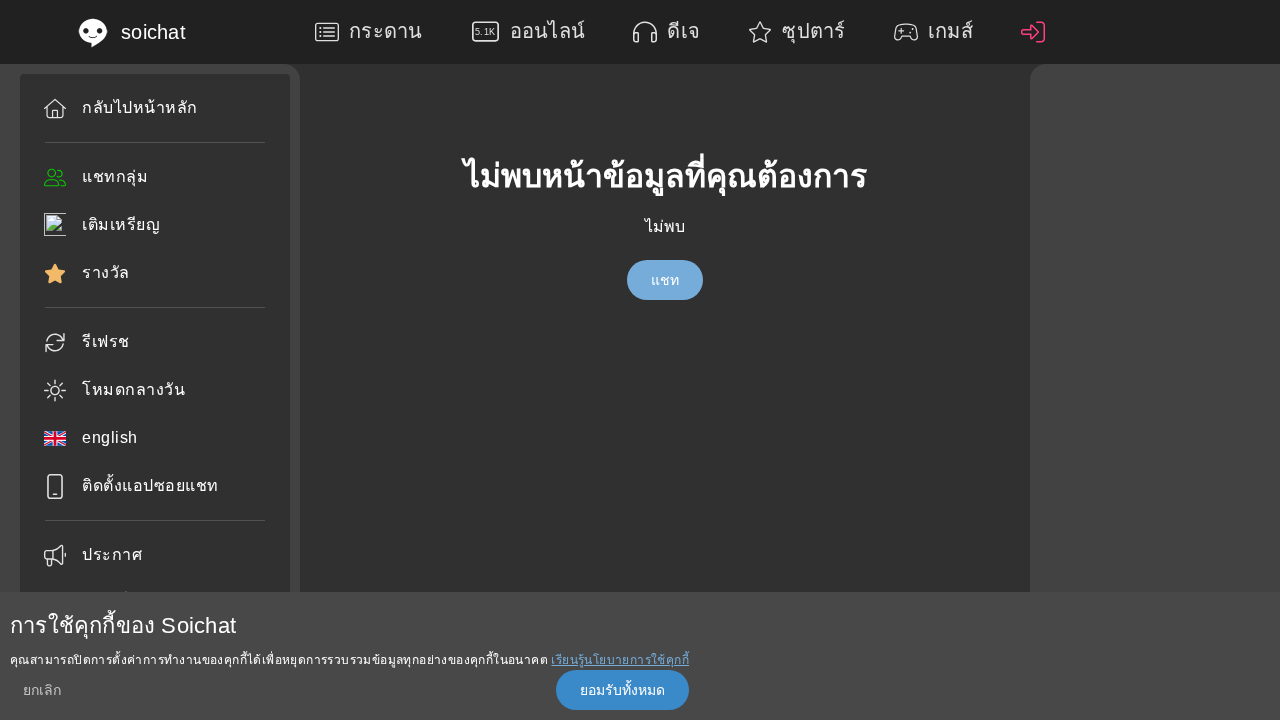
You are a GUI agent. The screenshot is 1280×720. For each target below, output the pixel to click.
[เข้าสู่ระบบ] (1038, 32)
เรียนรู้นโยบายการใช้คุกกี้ (620, 660)
